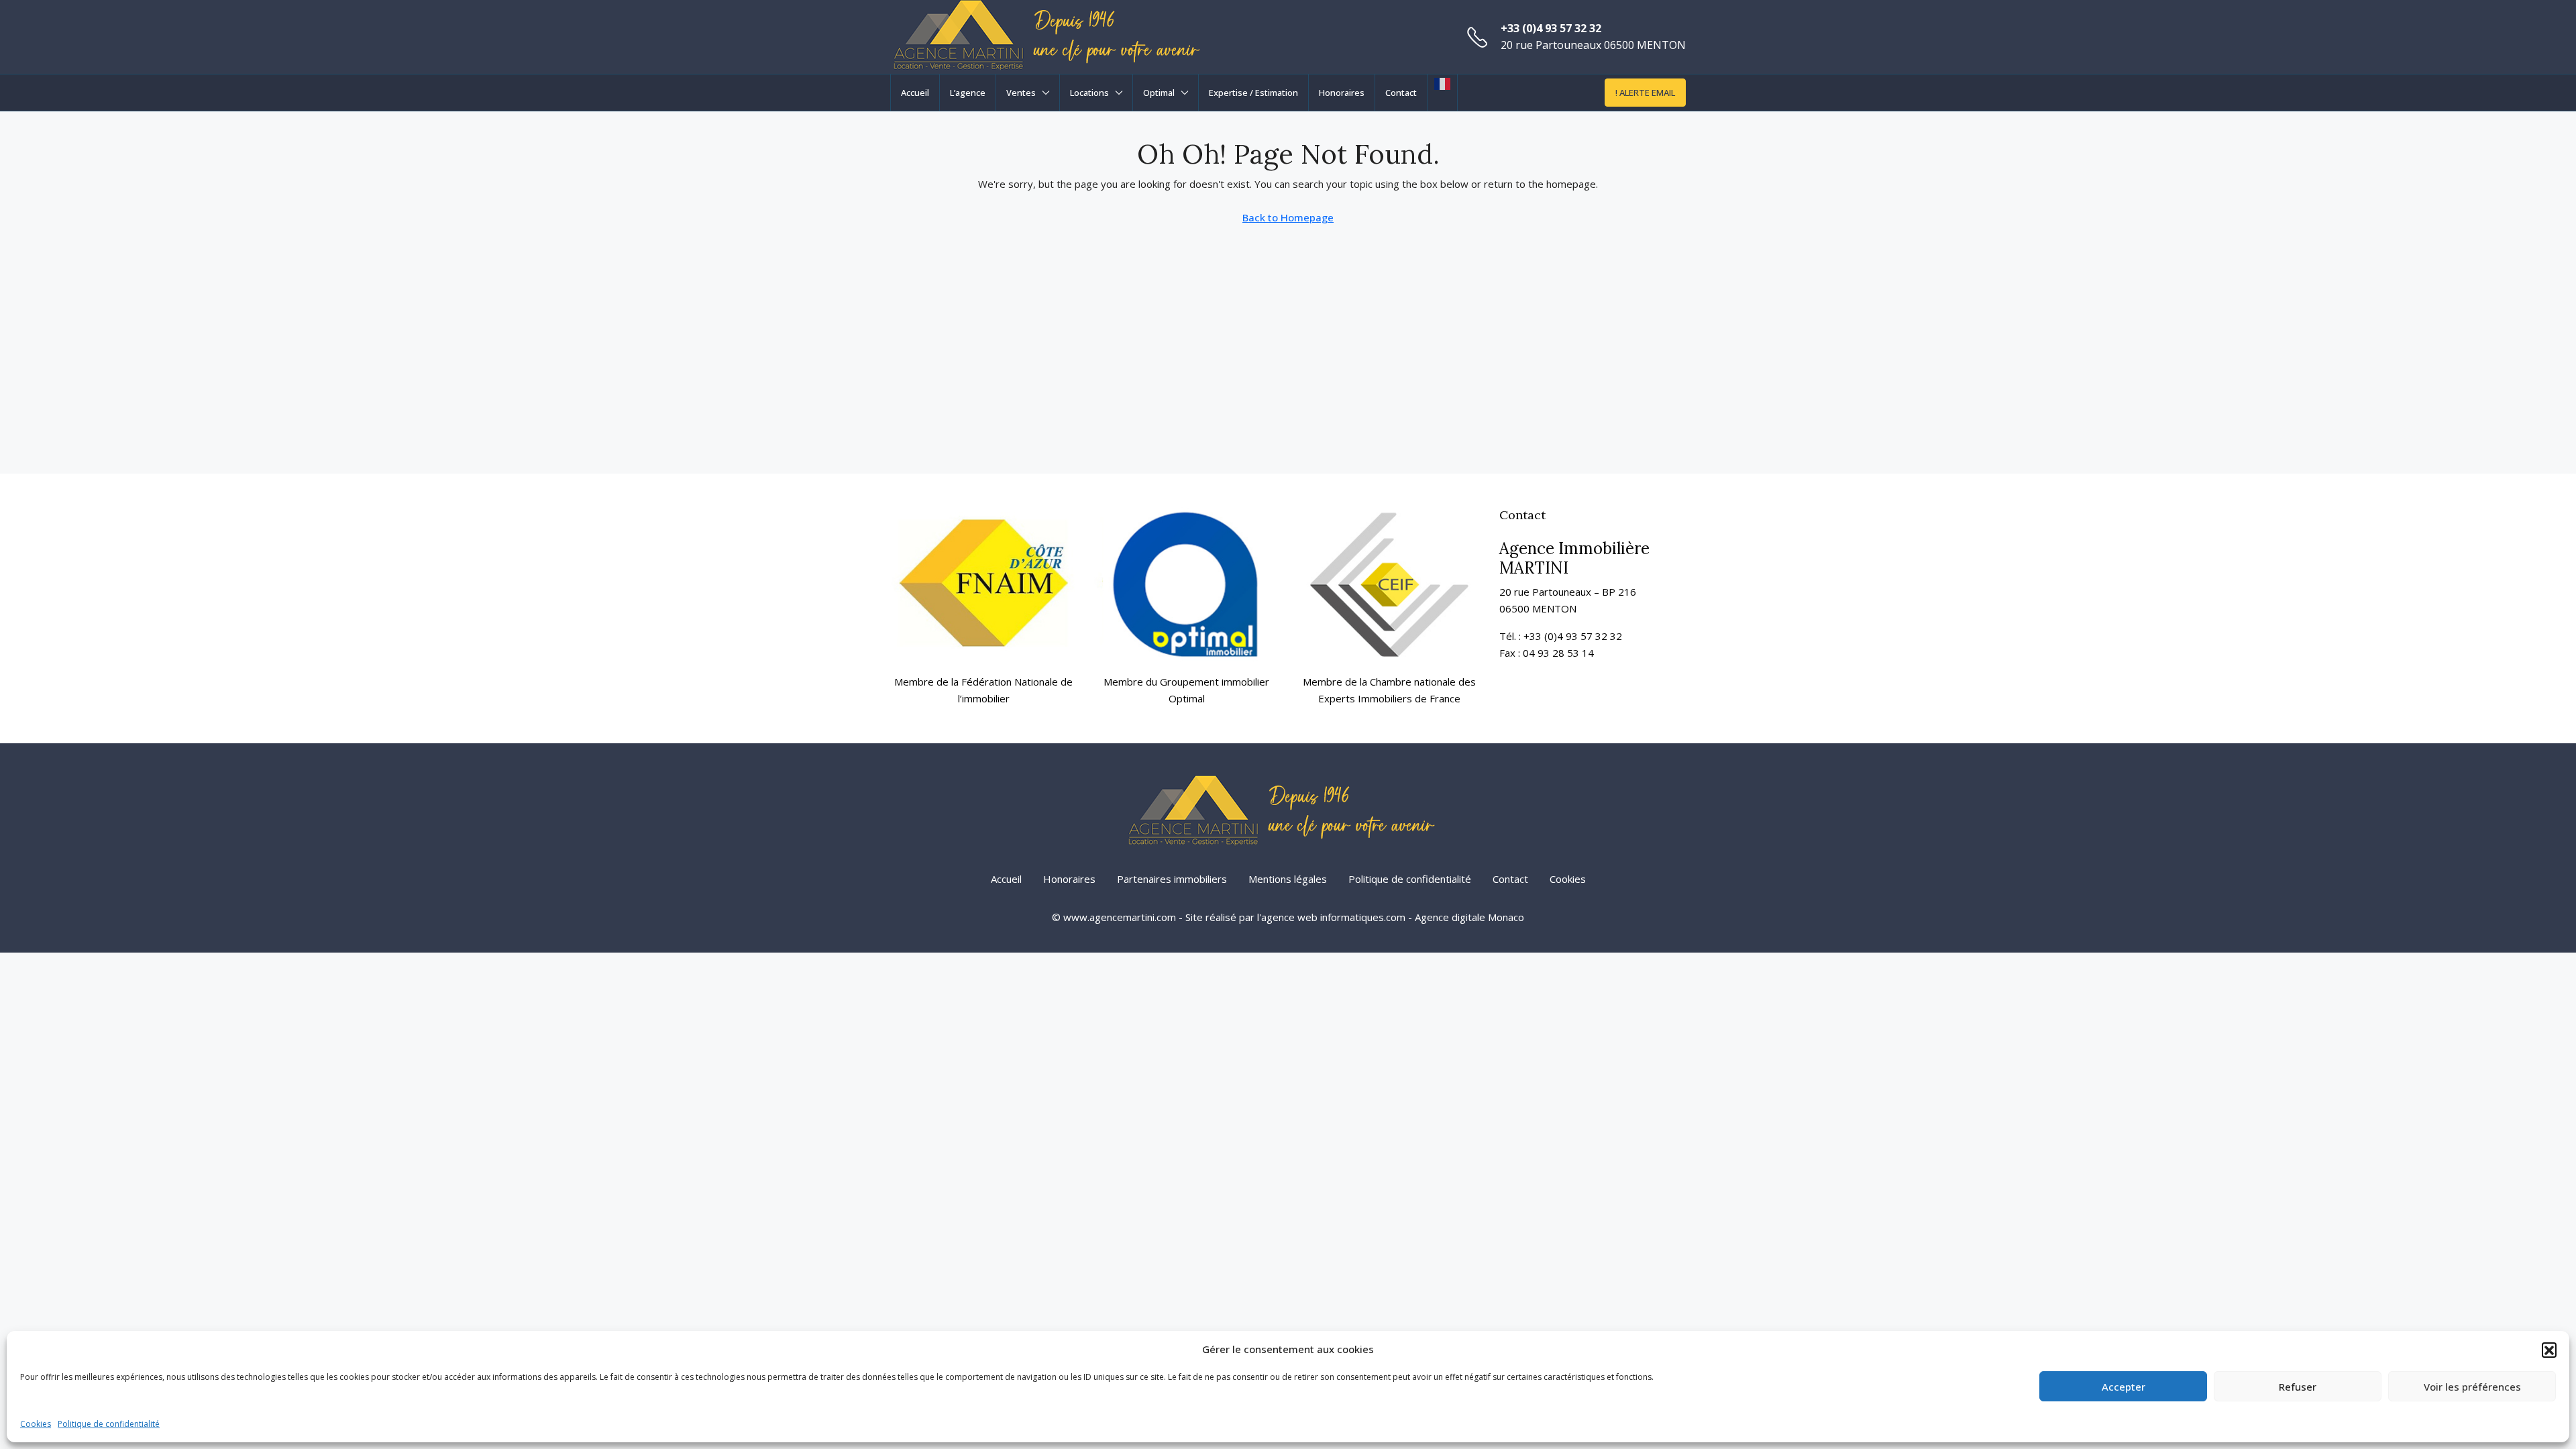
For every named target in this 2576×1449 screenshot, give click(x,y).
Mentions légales (1288, 879)
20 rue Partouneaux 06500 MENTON (1593, 45)
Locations (1089, 93)
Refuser (2298, 1387)
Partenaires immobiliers (1172, 879)
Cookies (36, 1424)
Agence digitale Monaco (1469, 917)
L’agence (968, 93)
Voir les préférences (2472, 1387)
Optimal (1159, 93)
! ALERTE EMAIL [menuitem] (1645, 93)
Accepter (2124, 1387)
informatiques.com (1363, 917)
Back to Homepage (1288, 217)
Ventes (1021, 93)
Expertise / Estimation (1253, 93)
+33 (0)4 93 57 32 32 (1551, 28)
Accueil (915, 93)
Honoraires (1342, 93)
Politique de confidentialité (109, 1424)
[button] (2549, 1350)
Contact (1401, 93)
